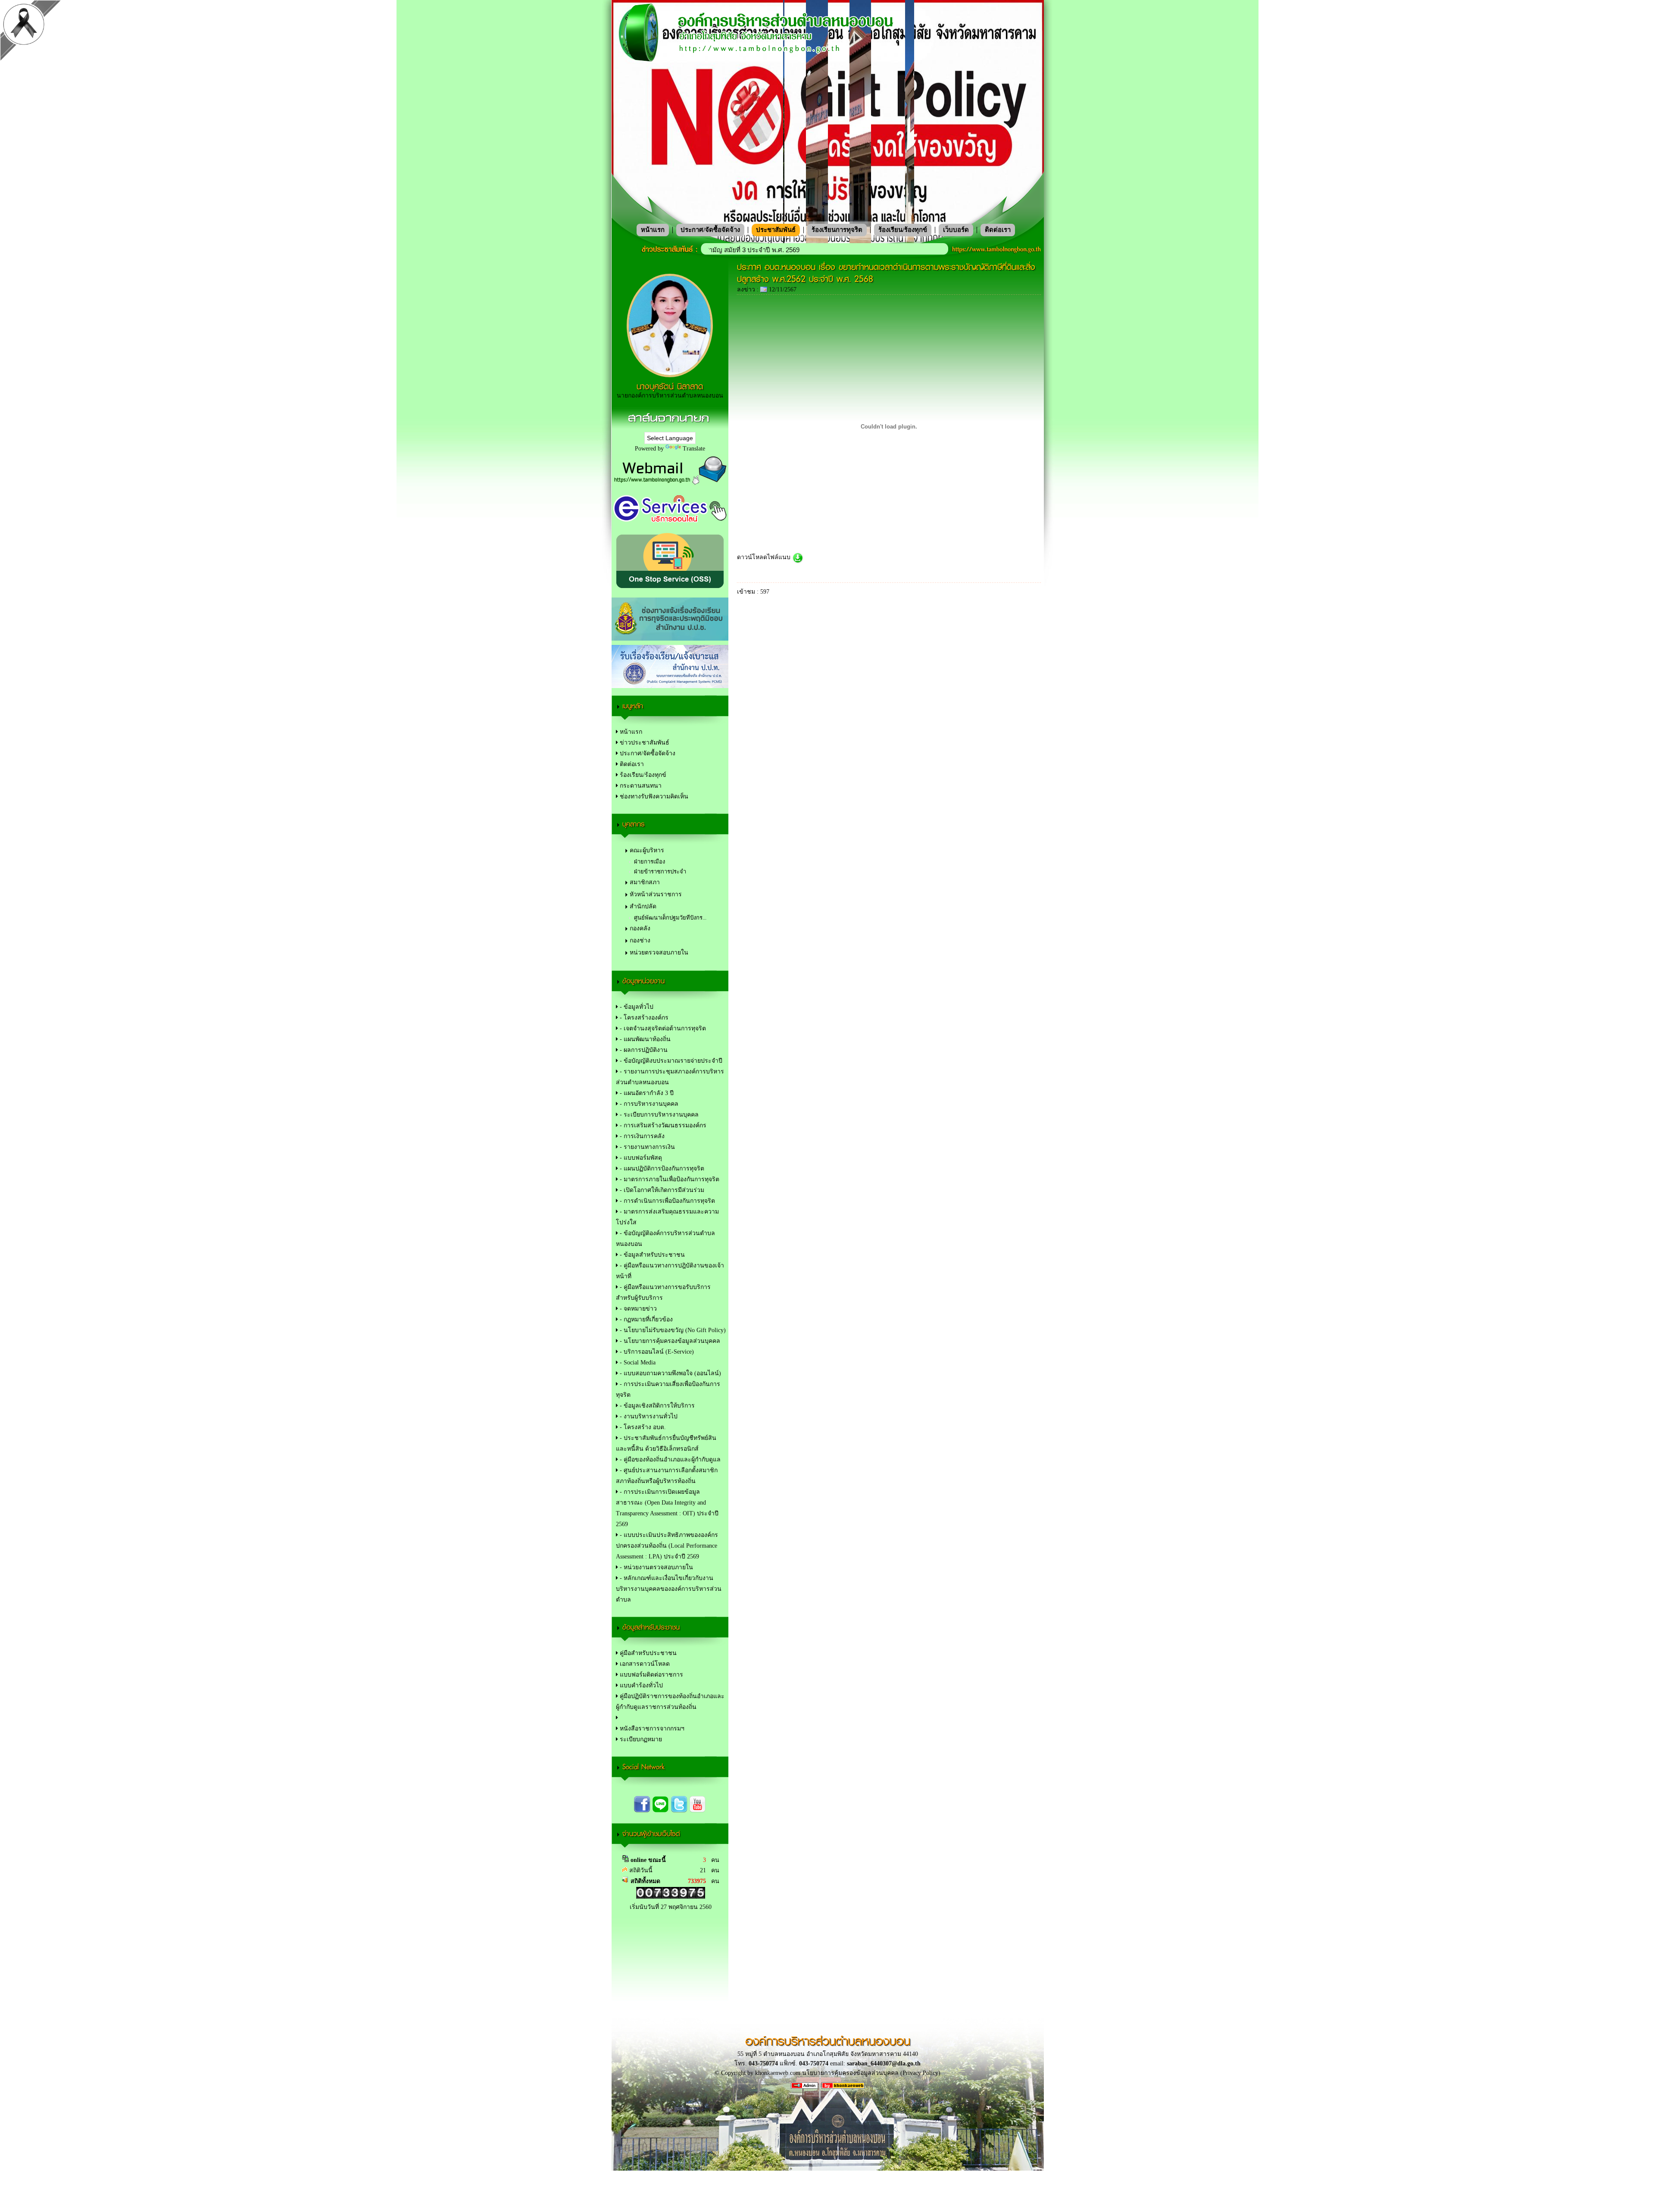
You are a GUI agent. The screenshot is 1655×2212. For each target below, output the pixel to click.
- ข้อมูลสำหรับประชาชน (651, 1255)
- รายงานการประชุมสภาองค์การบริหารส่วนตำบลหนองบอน (670, 1077)
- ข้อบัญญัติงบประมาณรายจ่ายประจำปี (670, 1061)
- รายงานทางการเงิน (646, 1147)
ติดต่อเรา (998, 230)
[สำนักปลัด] (670, 1718)
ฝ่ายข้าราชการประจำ (660, 871)
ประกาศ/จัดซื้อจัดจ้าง (710, 230)
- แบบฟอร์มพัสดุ (640, 1158)
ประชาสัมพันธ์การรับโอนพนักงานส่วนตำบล (776, 250)
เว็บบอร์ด (956, 230)
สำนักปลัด (643, 906)
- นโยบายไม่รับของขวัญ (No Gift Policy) (672, 1330)
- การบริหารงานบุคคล (648, 1104)
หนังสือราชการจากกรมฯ (651, 1729)
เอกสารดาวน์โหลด (644, 1664)
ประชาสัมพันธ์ (776, 230)
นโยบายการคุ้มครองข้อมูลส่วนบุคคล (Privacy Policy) (871, 2073)
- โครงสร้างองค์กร (643, 1018)
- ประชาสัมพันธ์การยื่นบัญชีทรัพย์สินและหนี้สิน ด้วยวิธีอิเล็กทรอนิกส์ (666, 1443)
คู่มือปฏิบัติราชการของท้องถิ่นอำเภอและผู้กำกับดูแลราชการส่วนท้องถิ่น (670, 1702)
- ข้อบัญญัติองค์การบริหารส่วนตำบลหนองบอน (665, 1239)
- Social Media (637, 1363)
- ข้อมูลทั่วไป (636, 1007)
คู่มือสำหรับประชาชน (647, 1653)
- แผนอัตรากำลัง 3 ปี (646, 1093)
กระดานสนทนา (640, 786)
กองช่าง (640, 940)
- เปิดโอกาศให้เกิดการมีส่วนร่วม (661, 1190)
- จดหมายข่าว (637, 1309)
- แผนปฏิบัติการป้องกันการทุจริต (661, 1169)
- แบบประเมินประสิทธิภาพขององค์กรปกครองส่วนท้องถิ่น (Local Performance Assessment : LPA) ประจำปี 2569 (667, 1546)
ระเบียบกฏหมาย (640, 1739)
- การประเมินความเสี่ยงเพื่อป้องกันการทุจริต (668, 1389)
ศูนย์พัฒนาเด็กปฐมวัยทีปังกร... (670, 918)
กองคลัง (640, 928)
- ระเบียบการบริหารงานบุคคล (658, 1115)
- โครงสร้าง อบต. (642, 1427)
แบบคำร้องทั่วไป (640, 1685)
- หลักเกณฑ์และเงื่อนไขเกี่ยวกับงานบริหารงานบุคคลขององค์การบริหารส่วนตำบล (669, 1589)
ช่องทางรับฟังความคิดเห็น (653, 796)
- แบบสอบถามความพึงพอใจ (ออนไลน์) (670, 1373)
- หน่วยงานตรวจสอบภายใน (656, 1567)
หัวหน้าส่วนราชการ (656, 894)
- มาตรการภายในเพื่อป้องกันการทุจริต (669, 1179)
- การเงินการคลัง (641, 1136)
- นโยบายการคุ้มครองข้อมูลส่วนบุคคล (669, 1341)
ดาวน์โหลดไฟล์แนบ (765, 557)
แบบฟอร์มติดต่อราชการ (651, 1675)
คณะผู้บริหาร (647, 850)
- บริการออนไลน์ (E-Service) (656, 1352)
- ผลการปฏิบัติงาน (643, 1050)
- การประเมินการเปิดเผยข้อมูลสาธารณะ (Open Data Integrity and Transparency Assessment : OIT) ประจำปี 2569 (667, 1508)
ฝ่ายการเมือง (650, 862)
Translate (694, 449)
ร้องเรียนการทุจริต (837, 230)
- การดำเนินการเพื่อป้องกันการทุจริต (667, 1201)
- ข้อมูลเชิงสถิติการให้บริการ (656, 1406)
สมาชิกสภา (645, 882)
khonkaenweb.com (778, 2073)
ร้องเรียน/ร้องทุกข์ (903, 230)
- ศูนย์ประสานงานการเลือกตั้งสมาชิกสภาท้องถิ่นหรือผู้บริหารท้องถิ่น (667, 1476)
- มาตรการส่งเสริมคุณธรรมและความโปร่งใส (667, 1217)
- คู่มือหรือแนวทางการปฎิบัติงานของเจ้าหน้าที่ (670, 1271)
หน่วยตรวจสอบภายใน (659, 953)
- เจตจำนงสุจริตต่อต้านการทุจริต (662, 1028)
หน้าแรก (653, 230)
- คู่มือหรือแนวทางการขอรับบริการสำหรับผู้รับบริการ (663, 1292)
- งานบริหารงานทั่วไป (648, 1416)
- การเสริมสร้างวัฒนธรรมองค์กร (662, 1125)
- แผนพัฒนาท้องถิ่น (644, 1039)
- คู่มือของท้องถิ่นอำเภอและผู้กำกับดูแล (669, 1460)
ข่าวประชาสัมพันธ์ (644, 743)
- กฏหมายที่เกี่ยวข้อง (645, 1319)
